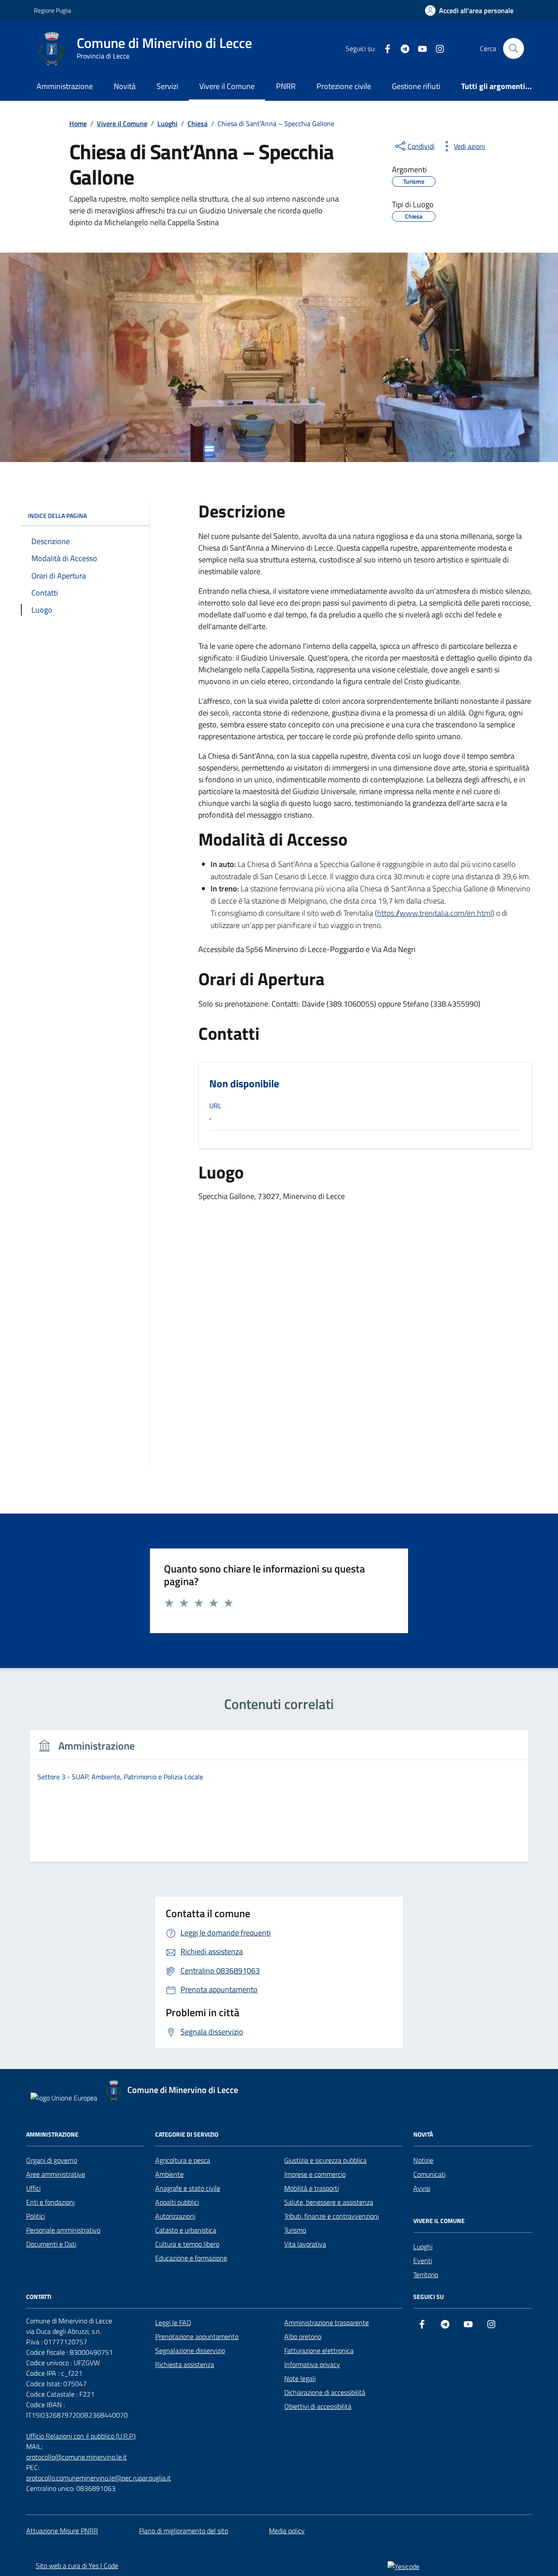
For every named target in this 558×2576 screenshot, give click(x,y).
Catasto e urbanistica (186, 2230)
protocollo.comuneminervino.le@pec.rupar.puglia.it (99, 2478)
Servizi (167, 86)
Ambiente (169, 2174)
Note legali (300, 2378)
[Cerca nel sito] (514, 48)
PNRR (286, 86)
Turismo (295, 2230)
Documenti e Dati (51, 2244)
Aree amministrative (56, 2174)
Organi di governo (52, 2160)
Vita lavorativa (305, 2244)
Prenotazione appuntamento (197, 2336)
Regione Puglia (53, 10)
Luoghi (423, 2247)
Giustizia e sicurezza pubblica (325, 2160)
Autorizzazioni (175, 2216)
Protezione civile (344, 86)
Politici (36, 2216)
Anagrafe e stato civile (188, 2188)
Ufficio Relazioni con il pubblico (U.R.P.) (81, 2436)
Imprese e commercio (315, 2174)
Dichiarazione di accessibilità (325, 2392)
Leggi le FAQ (173, 2323)
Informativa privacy (312, 2364)
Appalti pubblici (177, 2202)
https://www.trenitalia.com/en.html (435, 913)
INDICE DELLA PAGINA (57, 516)
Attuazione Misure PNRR (62, 2531)
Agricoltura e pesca (183, 2160)
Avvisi (422, 2188)
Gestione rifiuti (416, 86)
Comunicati (429, 2174)
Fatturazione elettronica (319, 2350)
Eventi (423, 2261)
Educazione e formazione (191, 2258)
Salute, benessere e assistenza (329, 2202)
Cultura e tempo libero (187, 2244)
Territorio (426, 2275)
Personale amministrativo (63, 2230)
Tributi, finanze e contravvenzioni (332, 2216)
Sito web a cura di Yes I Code (77, 2566)
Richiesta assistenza (185, 2364)
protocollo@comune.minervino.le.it (77, 2457)
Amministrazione (65, 86)
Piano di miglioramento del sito (184, 2531)
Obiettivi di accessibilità (318, 2406)
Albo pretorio (303, 2336)
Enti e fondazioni (50, 2202)
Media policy (287, 2531)
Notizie (423, 2160)
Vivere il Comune (227, 86)
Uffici (33, 2188)
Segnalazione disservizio (190, 2350)
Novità (125, 86)
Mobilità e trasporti (311, 2188)
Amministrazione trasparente (327, 2323)
